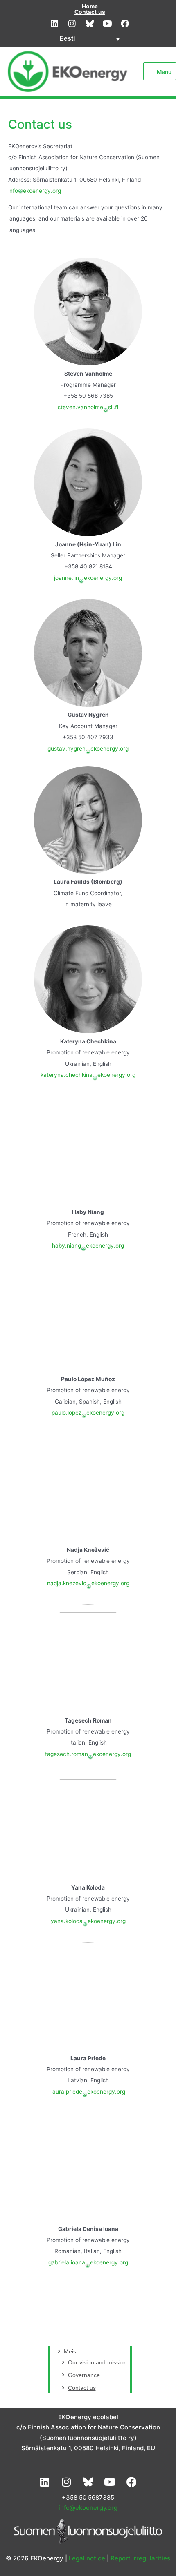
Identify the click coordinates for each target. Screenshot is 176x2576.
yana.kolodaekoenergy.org (88, 1921)
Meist (71, 2352)
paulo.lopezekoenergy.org (88, 1413)
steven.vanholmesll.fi (88, 407)
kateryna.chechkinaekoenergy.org (88, 1075)
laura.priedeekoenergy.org (88, 2092)
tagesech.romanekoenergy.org (88, 1754)
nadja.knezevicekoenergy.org (88, 1583)
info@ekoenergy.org (88, 2508)
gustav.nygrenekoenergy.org (88, 749)
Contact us (90, 12)
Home (90, 6)
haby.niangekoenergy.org (88, 1246)
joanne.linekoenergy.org (88, 578)
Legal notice (87, 2558)
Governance (84, 2375)
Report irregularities (140, 2558)
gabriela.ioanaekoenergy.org (88, 2262)
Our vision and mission (97, 2363)
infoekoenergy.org (35, 191)
